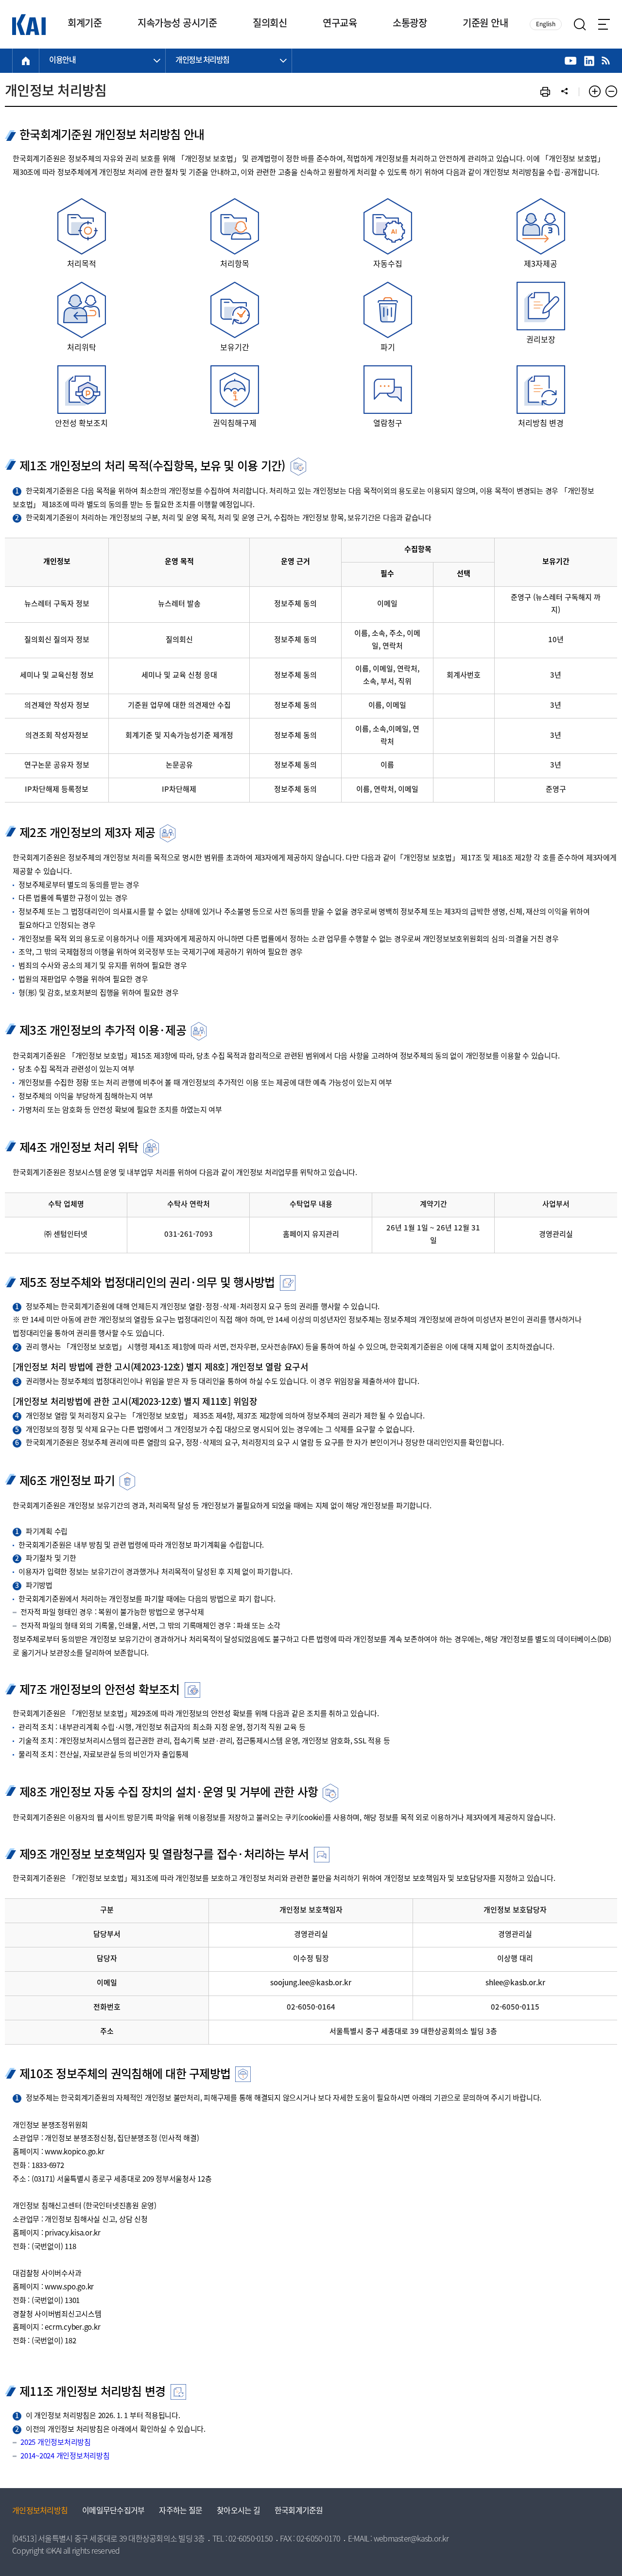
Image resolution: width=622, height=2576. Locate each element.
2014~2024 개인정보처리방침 (65, 2457)
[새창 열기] (571, 61)
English (546, 25)
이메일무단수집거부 (113, 2511)
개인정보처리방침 (40, 2511)
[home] (26, 61)
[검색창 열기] (580, 25)
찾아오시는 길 (238, 2511)
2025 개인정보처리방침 (56, 2443)
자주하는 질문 (181, 2511)
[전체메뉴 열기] (604, 24)
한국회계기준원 (299, 2511)
